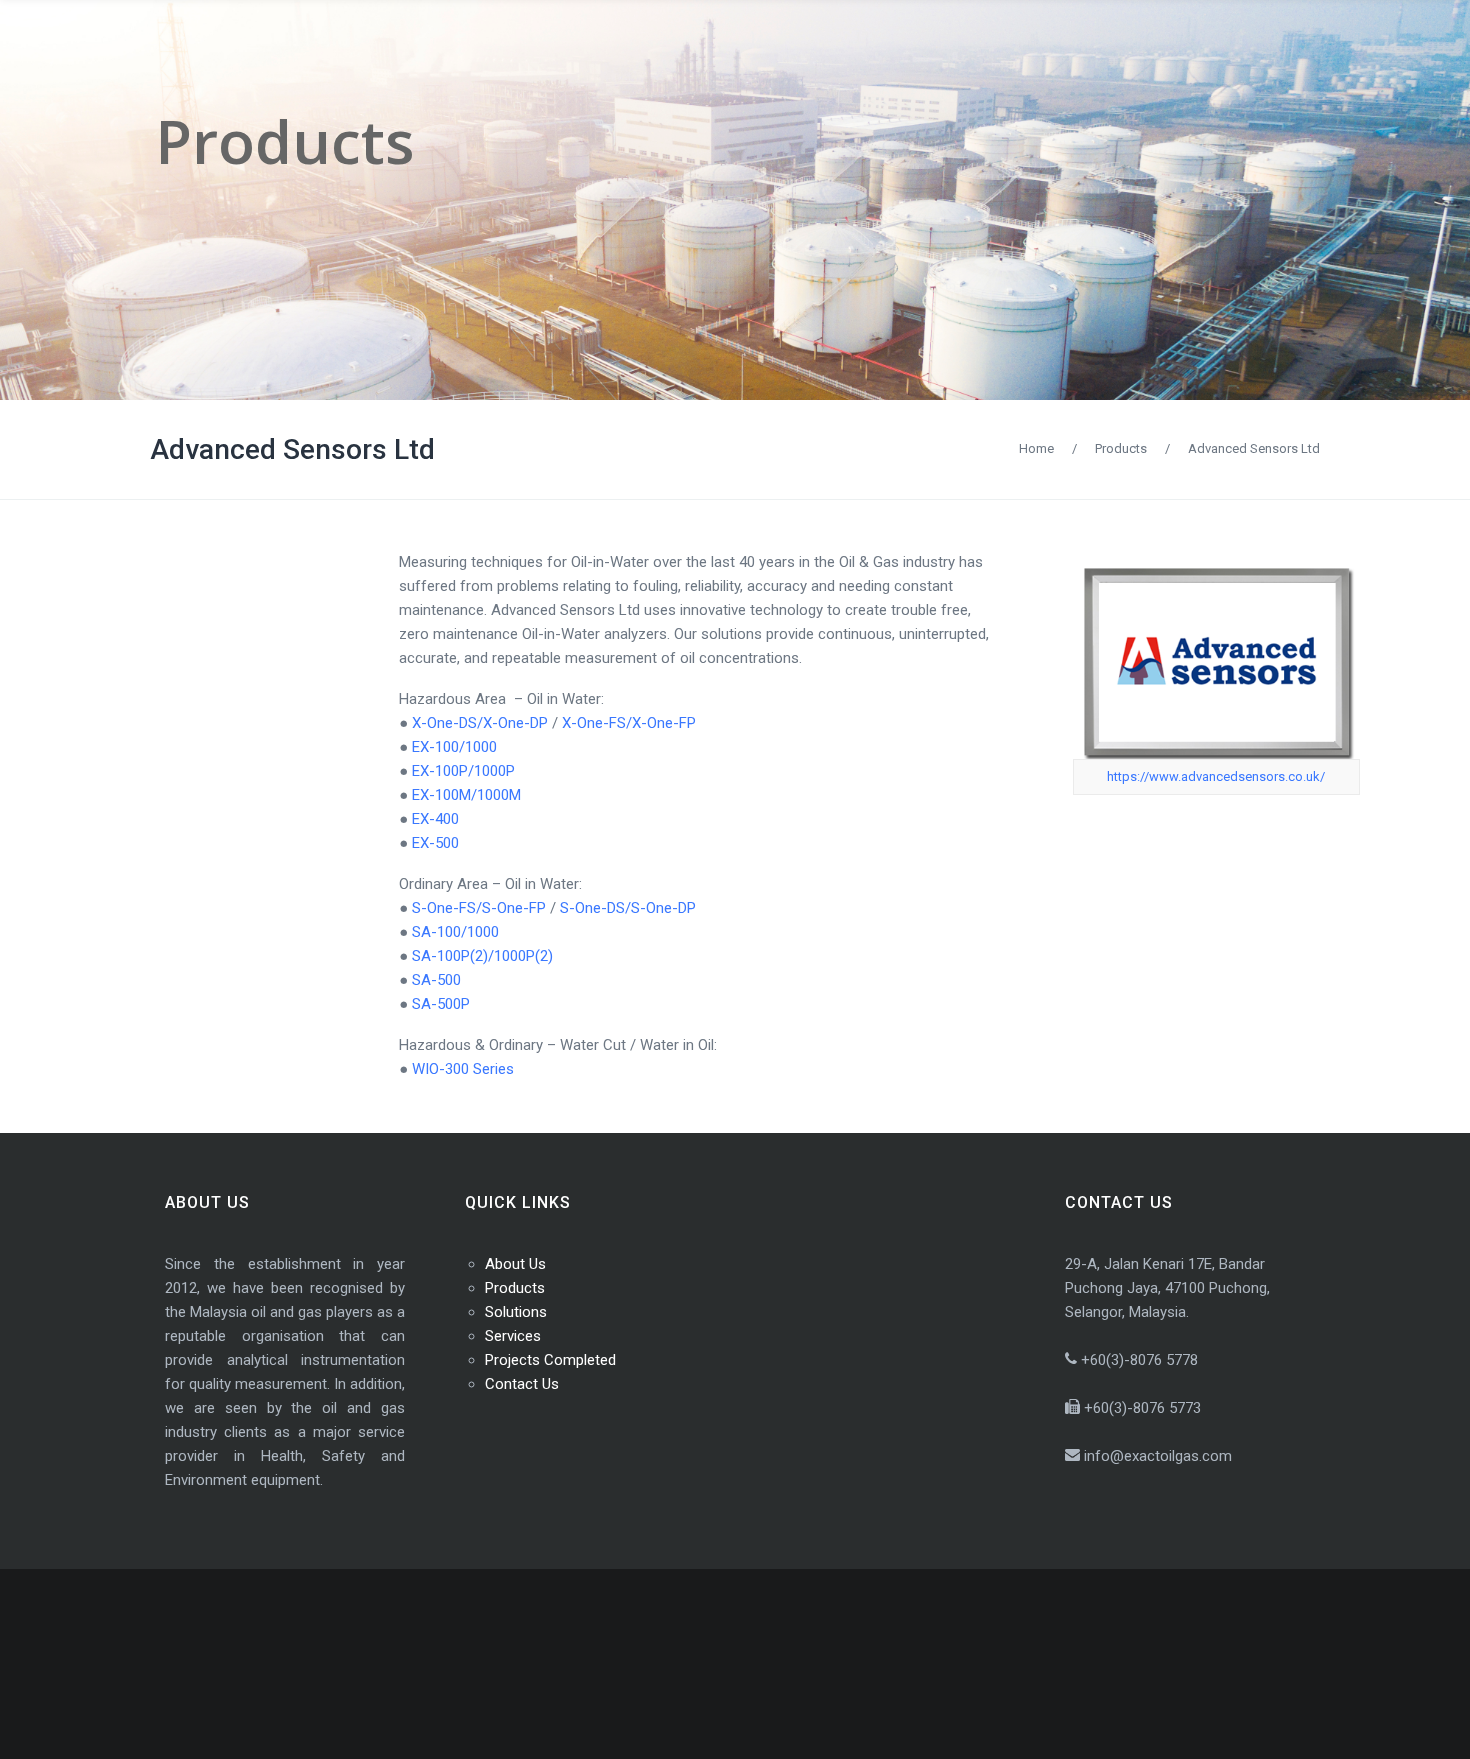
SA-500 (436, 980)
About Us (515, 1264)
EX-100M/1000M (466, 795)
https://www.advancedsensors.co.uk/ (1216, 776)
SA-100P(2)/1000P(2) (482, 956)
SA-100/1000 (455, 932)
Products (1121, 448)
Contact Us (522, 1384)
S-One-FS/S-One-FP (479, 908)
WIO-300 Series (463, 1069)
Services (513, 1336)
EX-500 (435, 843)
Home (1036, 448)
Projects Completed (550, 1360)
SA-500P (441, 1004)
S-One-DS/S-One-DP (628, 908)
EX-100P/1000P (463, 771)
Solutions (516, 1312)
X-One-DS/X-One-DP (480, 723)
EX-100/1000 (454, 747)
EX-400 (435, 819)
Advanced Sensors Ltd (292, 449)
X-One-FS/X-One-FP (629, 723)
